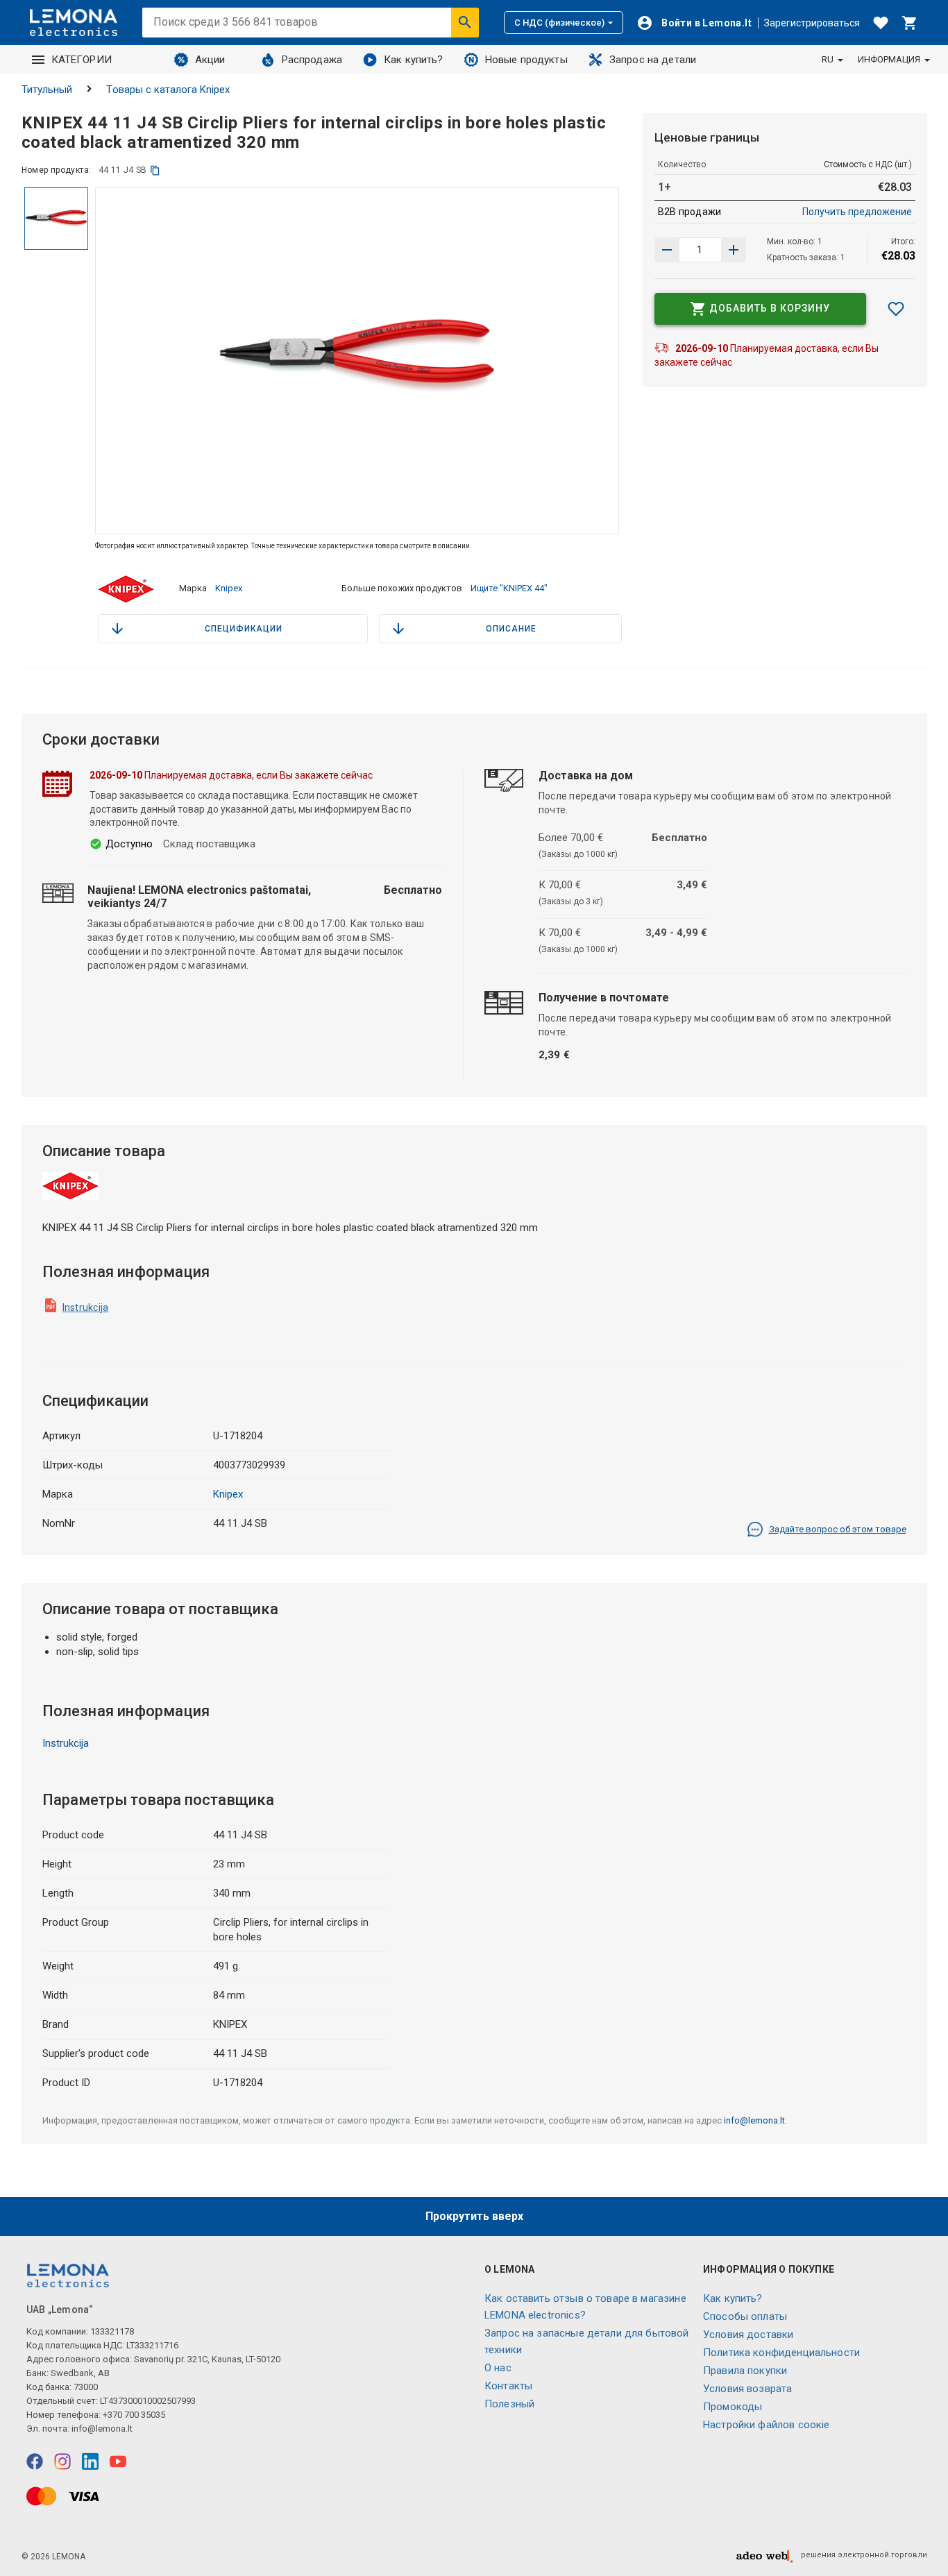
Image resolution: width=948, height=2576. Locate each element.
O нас (498, 2368)
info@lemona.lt (754, 2120)
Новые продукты (526, 60)
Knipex (229, 588)
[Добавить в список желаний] (896, 309)
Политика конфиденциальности (781, 2353)
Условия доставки (748, 2334)
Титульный (47, 90)
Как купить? (414, 60)
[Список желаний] (881, 23)
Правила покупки (745, 2371)
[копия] (155, 170)
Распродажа (312, 60)
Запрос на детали (653, 60)
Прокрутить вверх (474, 2216)
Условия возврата (747, 2389)
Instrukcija (86, 1307)
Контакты (508, 2386)
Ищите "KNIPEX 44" (509, 588)
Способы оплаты (745, 2316)
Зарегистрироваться (812, 23)
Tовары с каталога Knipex (168, 90)
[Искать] (465, 22)
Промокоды (733, 2407)
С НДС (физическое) (559, 23)
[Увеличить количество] (667, 250)
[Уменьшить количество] (734, 250)
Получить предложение (857, 212)
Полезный (509, 2404)
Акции (210, 60)
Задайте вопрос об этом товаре (838, 1529)
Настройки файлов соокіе (766, 2425)
